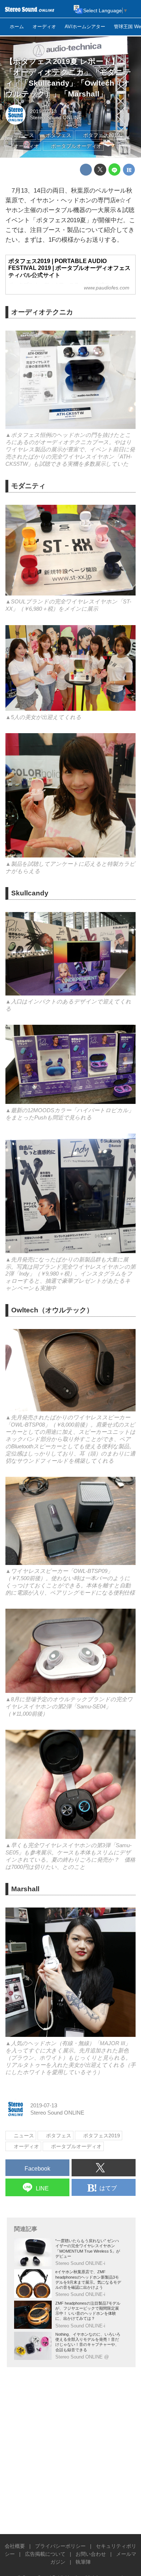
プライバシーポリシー (60, 2546)
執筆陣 (83, 2562)
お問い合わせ (91, 2554)
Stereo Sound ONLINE (56, 118)
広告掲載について (45, 2554)
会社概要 (15, 2546)
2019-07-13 (43, 111)
